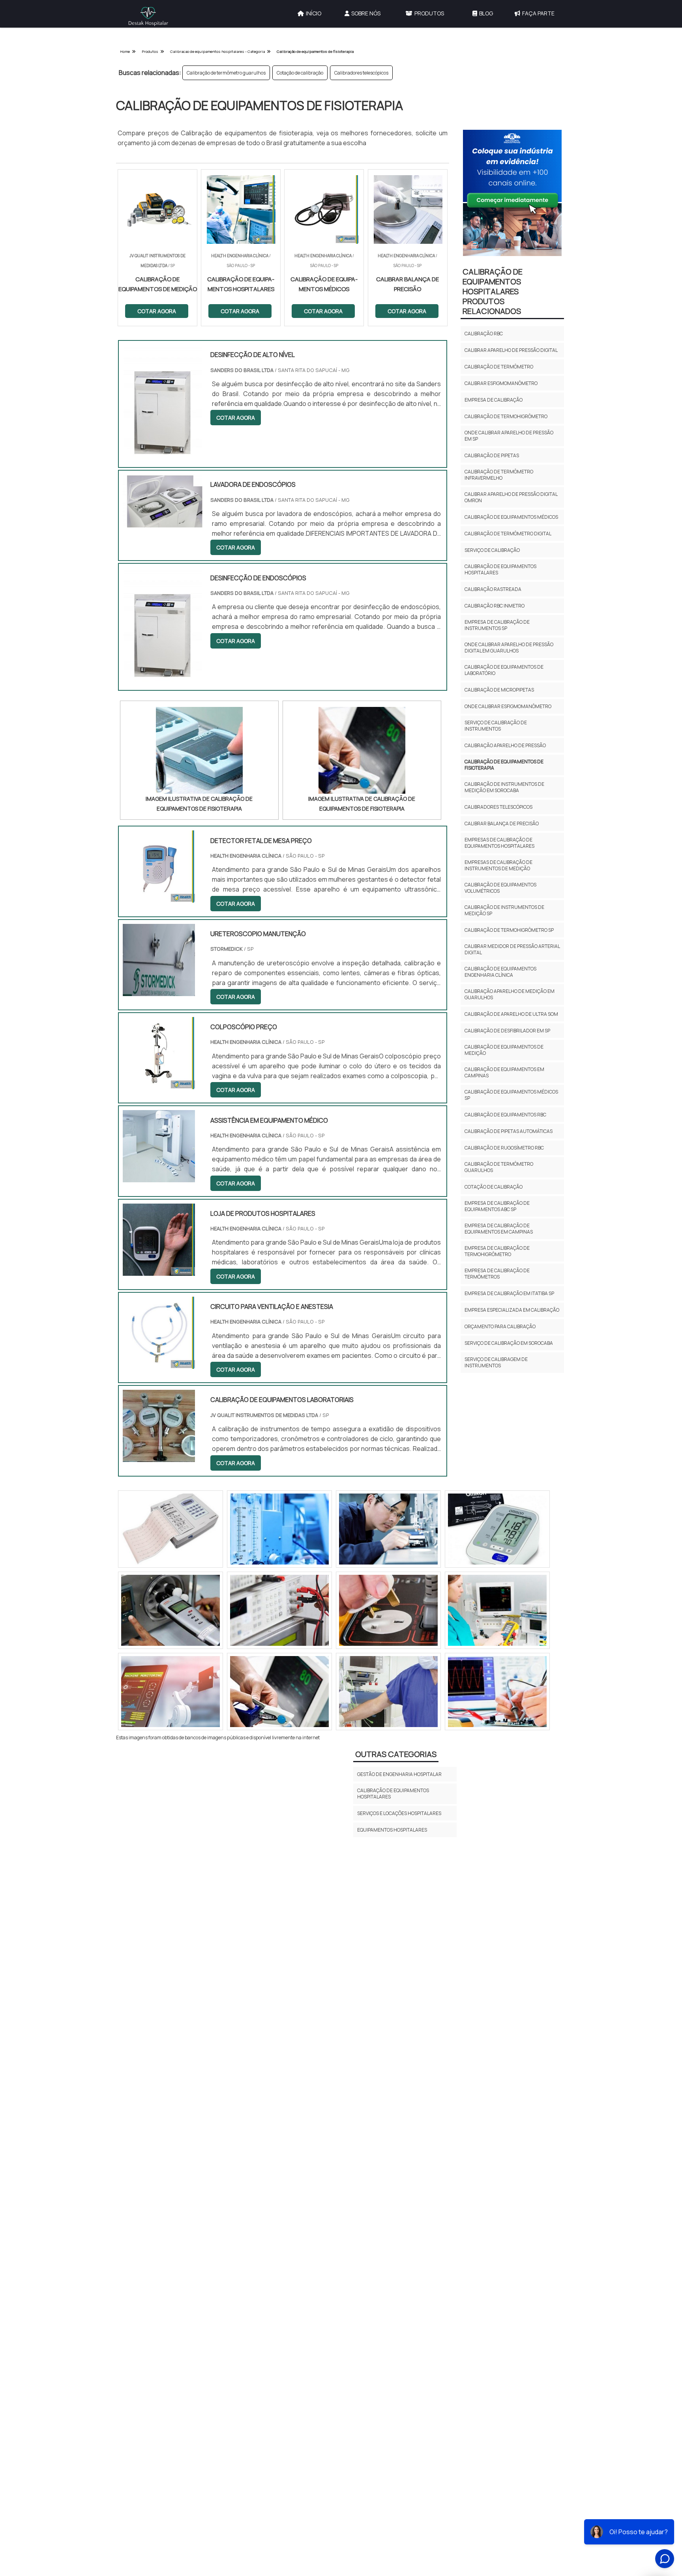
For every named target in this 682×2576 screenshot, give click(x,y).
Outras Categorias (396, 1754)
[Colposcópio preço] (159, 1084)
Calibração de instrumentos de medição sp (504, 910)
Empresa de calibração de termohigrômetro (497, 1251)
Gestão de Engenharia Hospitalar (399, 1774)
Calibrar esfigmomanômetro (501, 383)
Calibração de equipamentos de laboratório (504, 670)
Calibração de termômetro (499, 367)
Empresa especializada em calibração (512, 1310)
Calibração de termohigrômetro (506, 416)
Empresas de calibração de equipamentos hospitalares (499, 843)
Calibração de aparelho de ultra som (511, 1014)
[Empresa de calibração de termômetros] (279, 1692)
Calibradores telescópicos (361, 73)
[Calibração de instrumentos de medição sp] (279, 1610)
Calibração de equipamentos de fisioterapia (504, 765)
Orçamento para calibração (500, 1326)
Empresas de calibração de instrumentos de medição (498, 865)
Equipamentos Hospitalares (392, 1830)
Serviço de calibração (492, 550)
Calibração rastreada (493, 589)
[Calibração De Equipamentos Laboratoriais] (159, 1457)
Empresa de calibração (494, 400)
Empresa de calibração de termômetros (497, 1274)
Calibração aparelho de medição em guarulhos (510, 994)
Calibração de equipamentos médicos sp (511, 1095)
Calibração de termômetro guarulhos (226, 73)
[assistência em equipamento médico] (159, 1177)
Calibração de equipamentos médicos (511, 517)
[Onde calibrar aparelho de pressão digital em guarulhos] (170, 1529)
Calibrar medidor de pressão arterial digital (512, 949)
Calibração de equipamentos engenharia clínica (500, 972)
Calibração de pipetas (492, 455)
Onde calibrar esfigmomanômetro (508, 706)
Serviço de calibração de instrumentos (496, 726)
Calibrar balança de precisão (502, 823)
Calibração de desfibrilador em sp (507, 1031)
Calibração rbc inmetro (495, 606)
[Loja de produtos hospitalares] (159, 1271)
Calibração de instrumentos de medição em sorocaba (504, 787)
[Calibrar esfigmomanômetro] (497, 1610)
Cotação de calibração (300, 73)
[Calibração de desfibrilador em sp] (388, 1692)
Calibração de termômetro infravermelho (499, 475)
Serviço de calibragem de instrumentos (496, 1362)
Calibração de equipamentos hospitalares (500, 569)
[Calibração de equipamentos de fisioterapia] (199, 750)
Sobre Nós (366, 13)
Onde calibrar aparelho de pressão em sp (509, 436)
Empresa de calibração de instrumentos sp (497, 625)
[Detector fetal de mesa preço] (159, 897)
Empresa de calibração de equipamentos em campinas (499, 1229)
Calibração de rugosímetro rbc (504, 1148)
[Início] (148, 17)
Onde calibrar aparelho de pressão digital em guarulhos (509, 648)
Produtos (429, 13)
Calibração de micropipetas (499, 690)
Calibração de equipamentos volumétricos (500, 888)
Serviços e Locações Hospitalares (399, 1813)
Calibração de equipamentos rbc (505, 1115)
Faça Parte (538, 13)
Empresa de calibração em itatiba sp (509, 1293)
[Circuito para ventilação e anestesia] (159, 1364)
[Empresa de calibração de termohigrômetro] (388, 1610)
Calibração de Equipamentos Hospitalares (393, 1794)
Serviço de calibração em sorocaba (509, 1343)
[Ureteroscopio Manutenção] (159, 991)
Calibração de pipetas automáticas (509, 1131)
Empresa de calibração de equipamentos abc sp (497, 1206)
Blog (486, 13)
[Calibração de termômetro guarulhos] (497, 1692)
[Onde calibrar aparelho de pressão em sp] (170, 1610)
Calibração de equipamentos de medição (504, 1050)
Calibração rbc (484, 334)
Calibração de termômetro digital (508, 534)
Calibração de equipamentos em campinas (504, 1072)
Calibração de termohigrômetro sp (509, 930)
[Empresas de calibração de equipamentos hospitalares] (279, 1529)
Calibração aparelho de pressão (505, 745)
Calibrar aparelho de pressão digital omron (511, 497)
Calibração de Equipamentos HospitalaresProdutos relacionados (493, 291)
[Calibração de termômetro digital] (170, 1692)
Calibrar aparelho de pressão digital (511, 350)
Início (314, 13)
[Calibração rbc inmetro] (497, 1529)
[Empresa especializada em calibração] (388, 1529)
